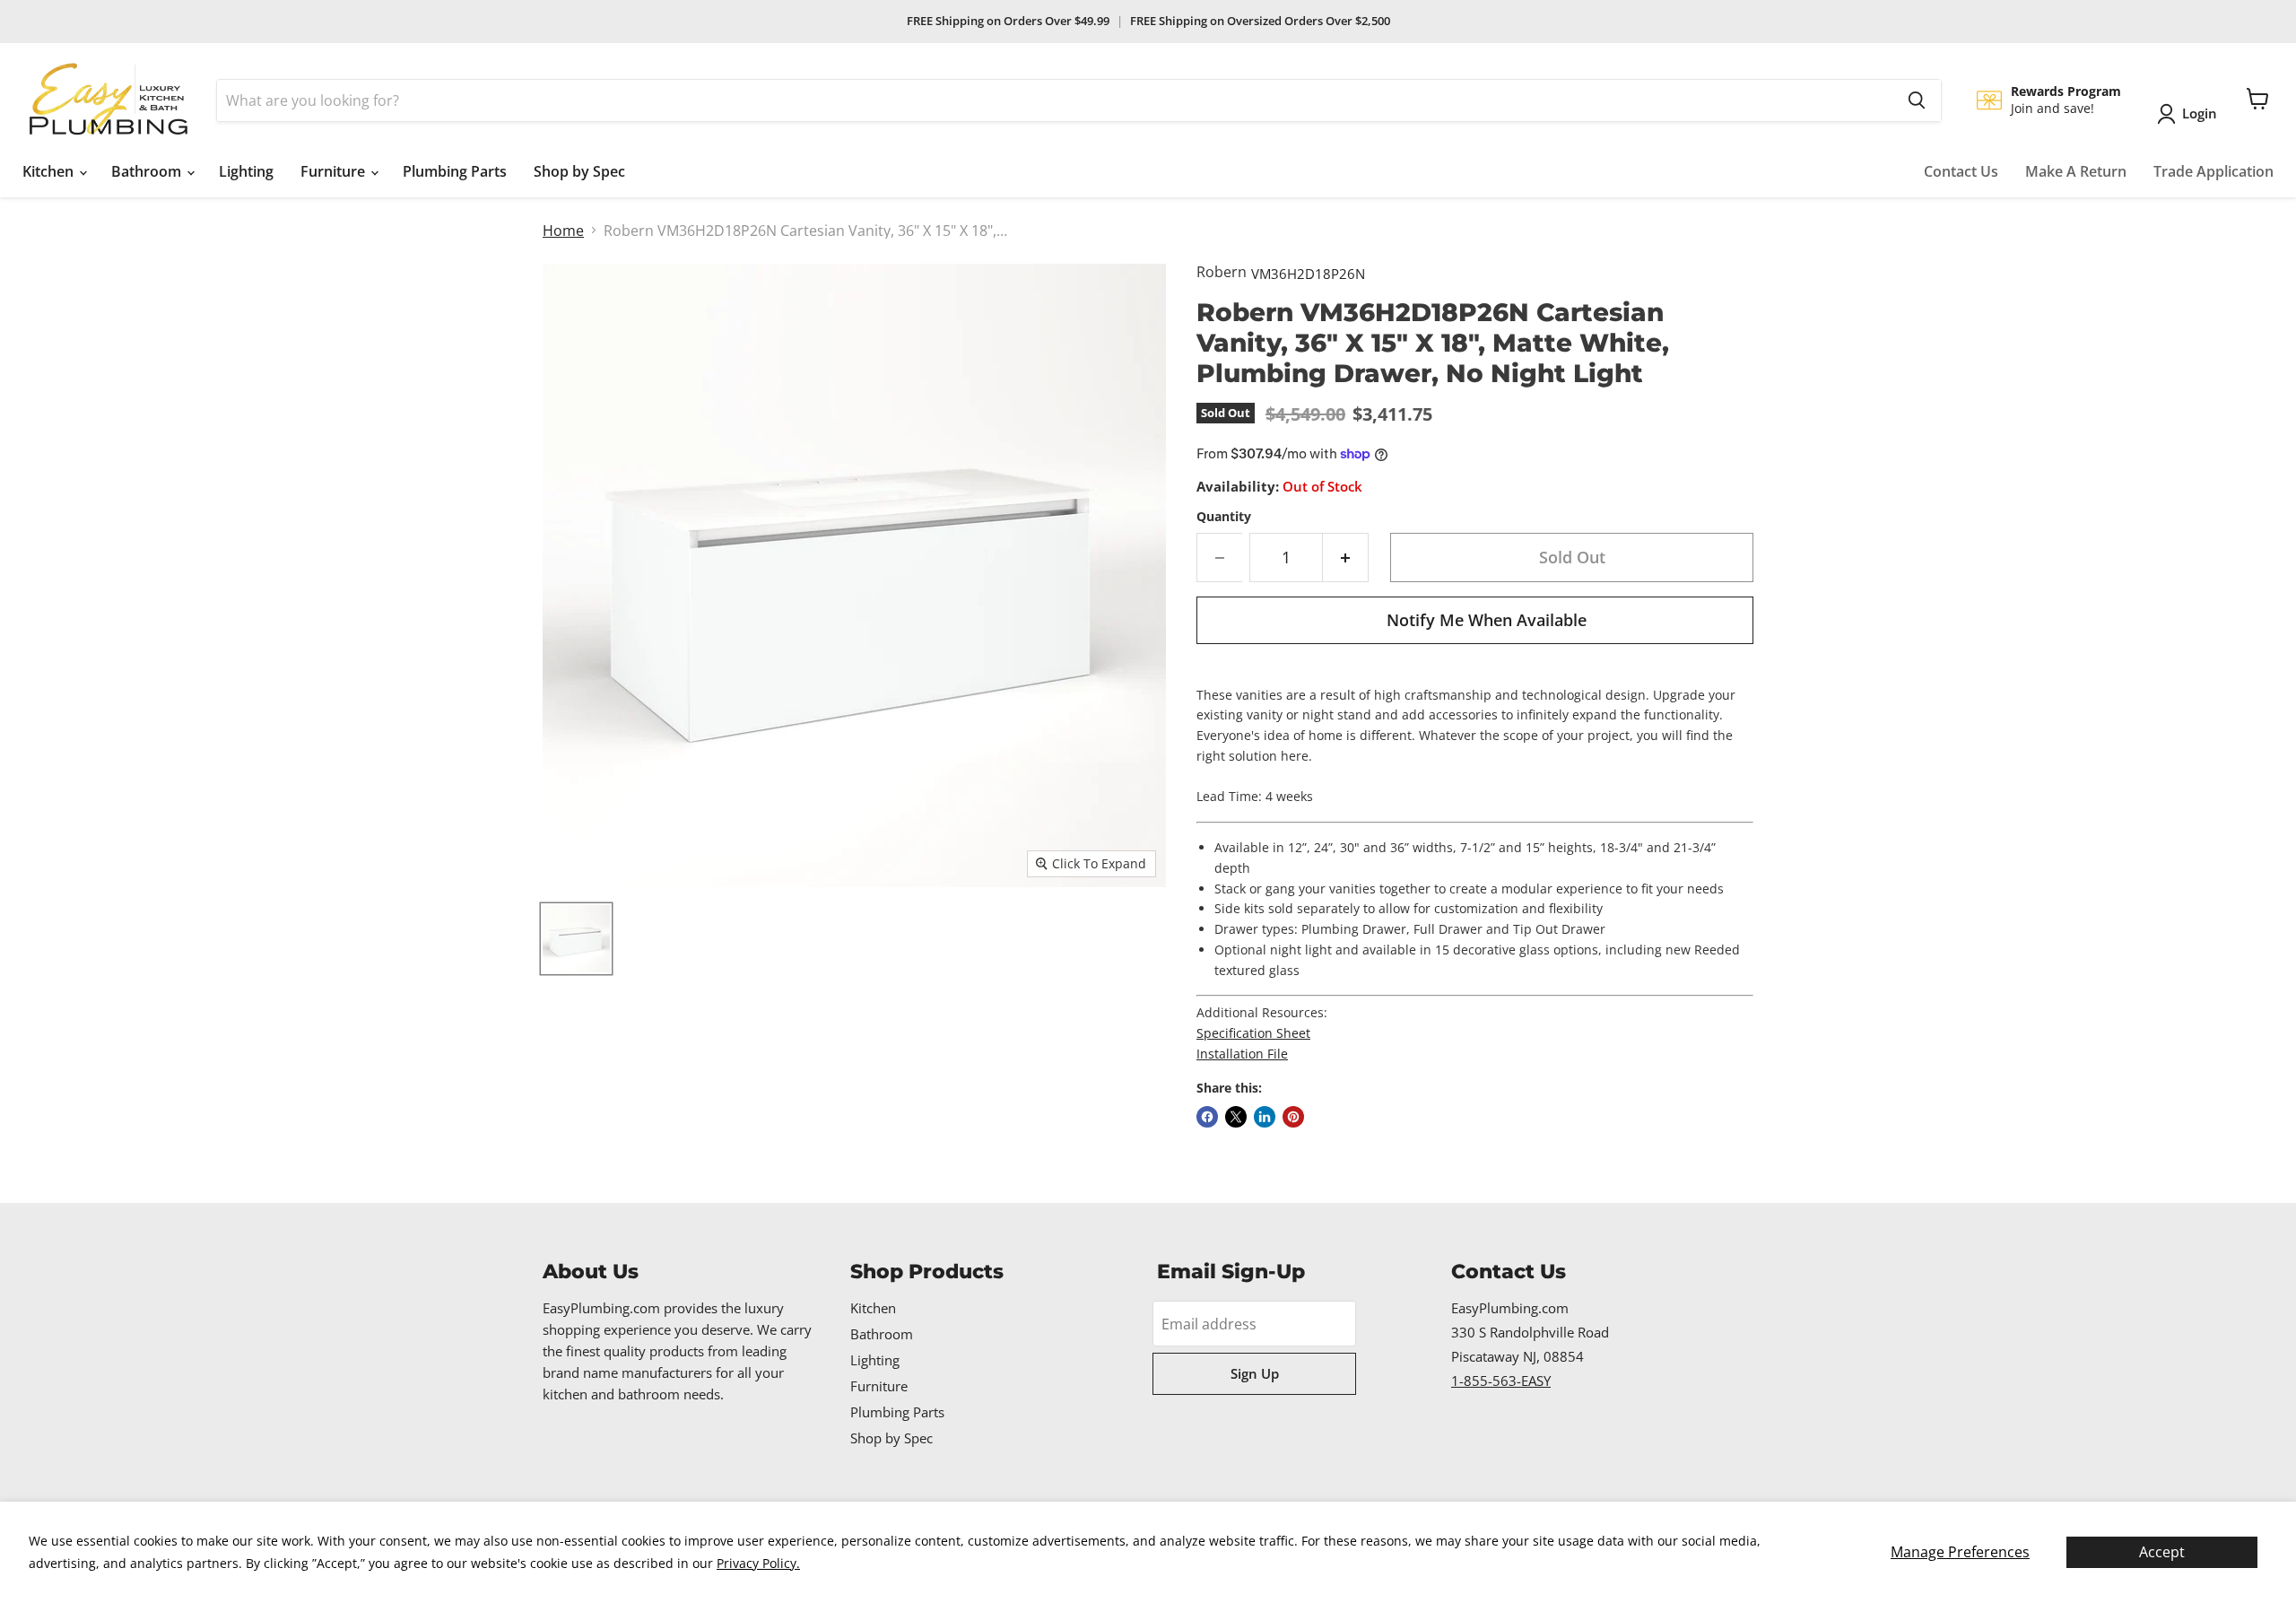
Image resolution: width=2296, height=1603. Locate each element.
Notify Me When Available (1487, 620)
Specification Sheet (1253, 1033)
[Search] (1917, 100)
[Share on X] (1236, 1117)
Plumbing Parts (455, 171)
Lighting (246, 171)
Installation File (1242, 1054)
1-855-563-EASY (1501, 1381)
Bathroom (148, 171)
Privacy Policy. (758, 1563)
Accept (2162, 1552)
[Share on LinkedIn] (1265, 1117)
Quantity (1224, 517)
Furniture (335, 171)
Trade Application (2213, 171)
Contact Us (1961, 171)
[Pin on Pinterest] (1293, 1117)
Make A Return (2076, 171)
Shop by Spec (579, 171)
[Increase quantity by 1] (1346, 558)
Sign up (1255, 1373)
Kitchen (50, 171)
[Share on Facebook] (1207, 1117)
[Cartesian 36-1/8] (576, 939)
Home (563, 231)
